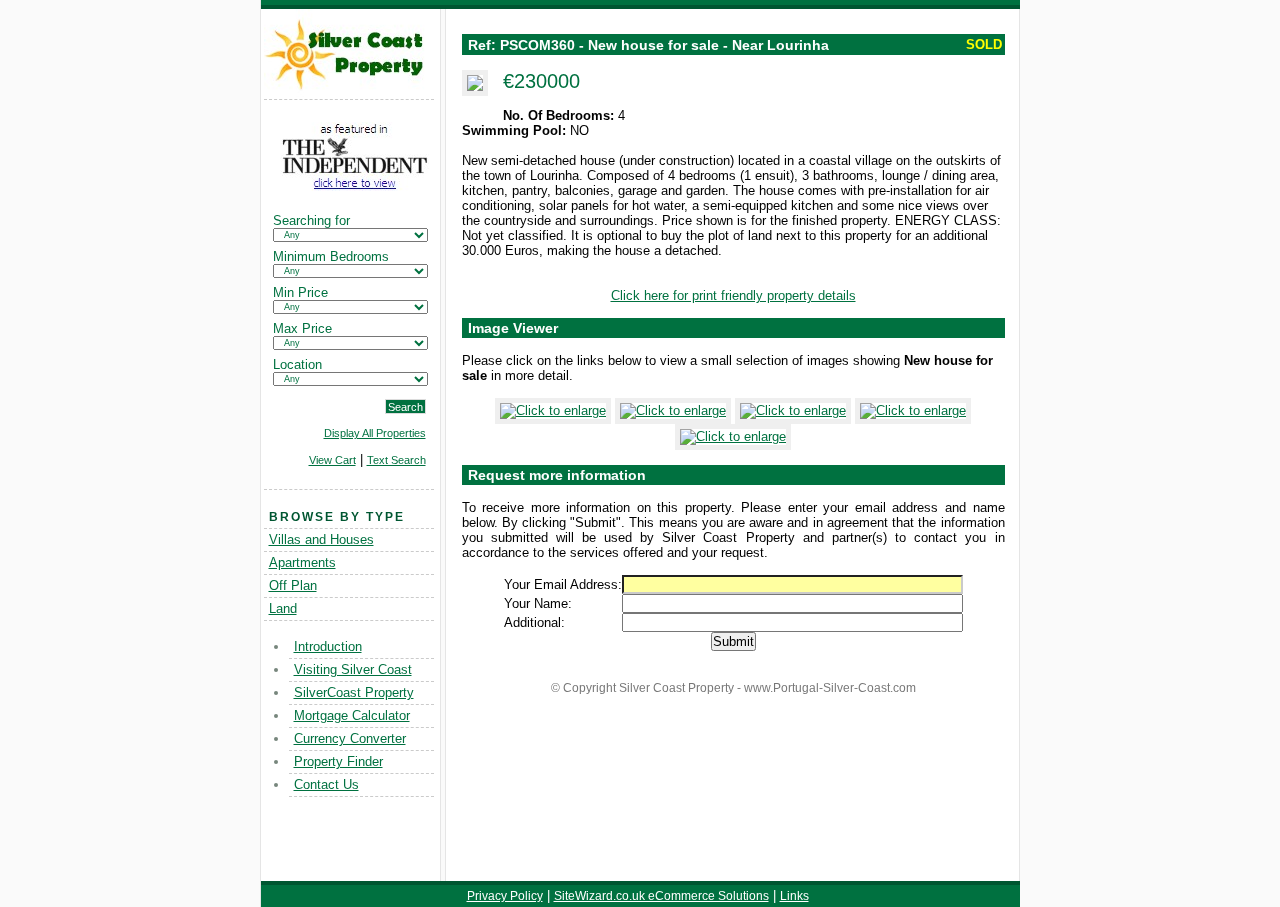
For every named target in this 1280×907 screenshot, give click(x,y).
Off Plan (293, 585)
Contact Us (326, 784)
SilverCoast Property (354, 692)
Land (283, 608)
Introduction (328, 646)
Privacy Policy (505, 896)
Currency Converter (350, 738)
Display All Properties (375, 433)
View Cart (332, 460)
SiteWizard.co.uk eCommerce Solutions (661, 896)
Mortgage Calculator (352, 715)
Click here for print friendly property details (733, 295)
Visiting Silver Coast (353, 669)
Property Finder (338, 761)
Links (794, 896)
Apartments (302, 562)
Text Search (396, 460)
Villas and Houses (321, 539)
